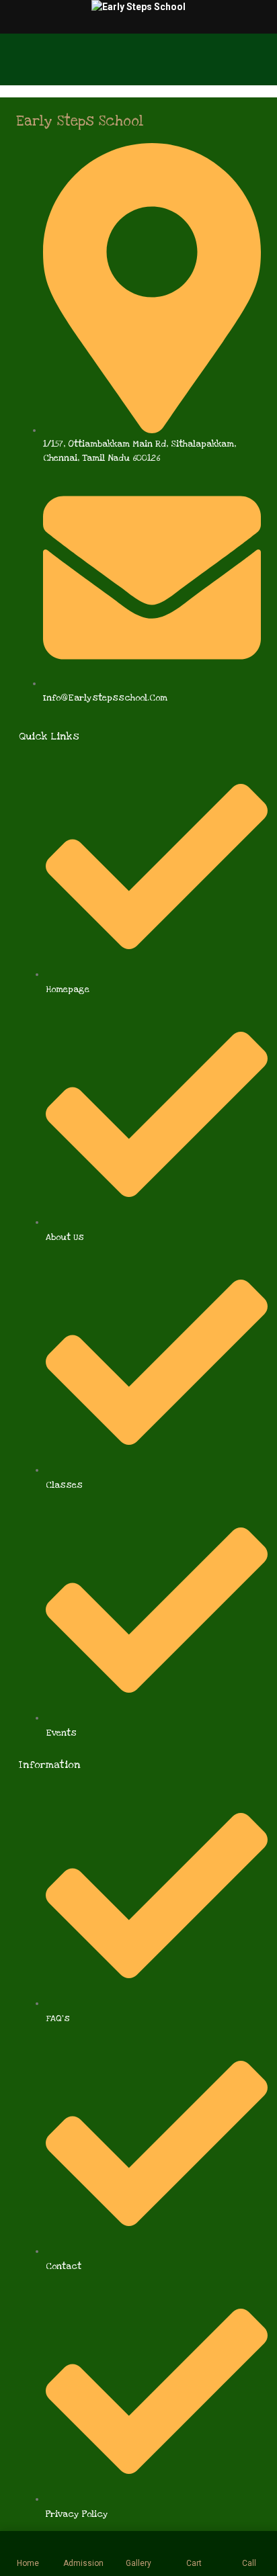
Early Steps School (80, 121)
